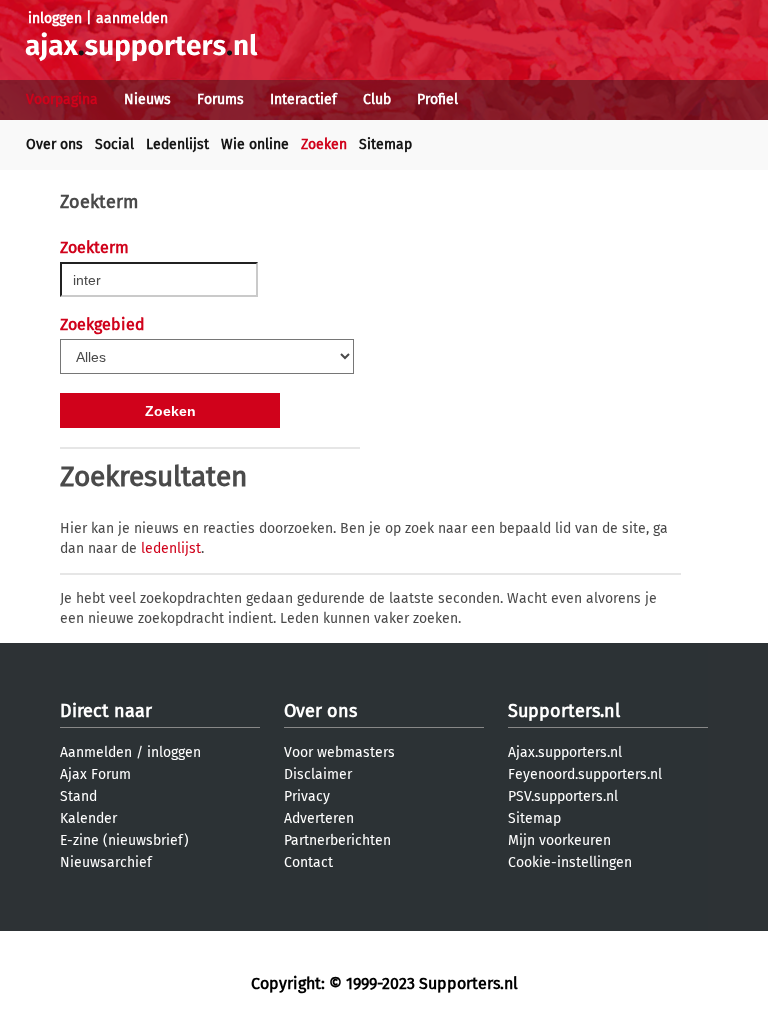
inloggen (55, 18)
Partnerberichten (337, 840)
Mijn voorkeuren (559, 840)
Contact (308, 862)
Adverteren (319, 818)
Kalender (88, 818)
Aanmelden (96, 752)
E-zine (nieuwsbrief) (124, 840)
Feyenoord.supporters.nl (585, 774)
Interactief (303, 99)
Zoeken (324, 144)
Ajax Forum (95, 774)
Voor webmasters (339, 752)
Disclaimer (318, 774)
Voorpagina (62, 99)
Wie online (255, 144)
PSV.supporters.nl (563, 796)
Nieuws (147, 99)
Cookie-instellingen (570, 862)
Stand (78, 796)
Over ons (54, 144)
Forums (220, 99)
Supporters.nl (564, 711)
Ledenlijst (177, 144)
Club (377, 99)
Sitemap (385, 144)
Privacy (307, 796)
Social (114, 144)
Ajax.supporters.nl (565, 752)
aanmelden (132, 18)
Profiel (437, 99)
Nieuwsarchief (106, 862)
